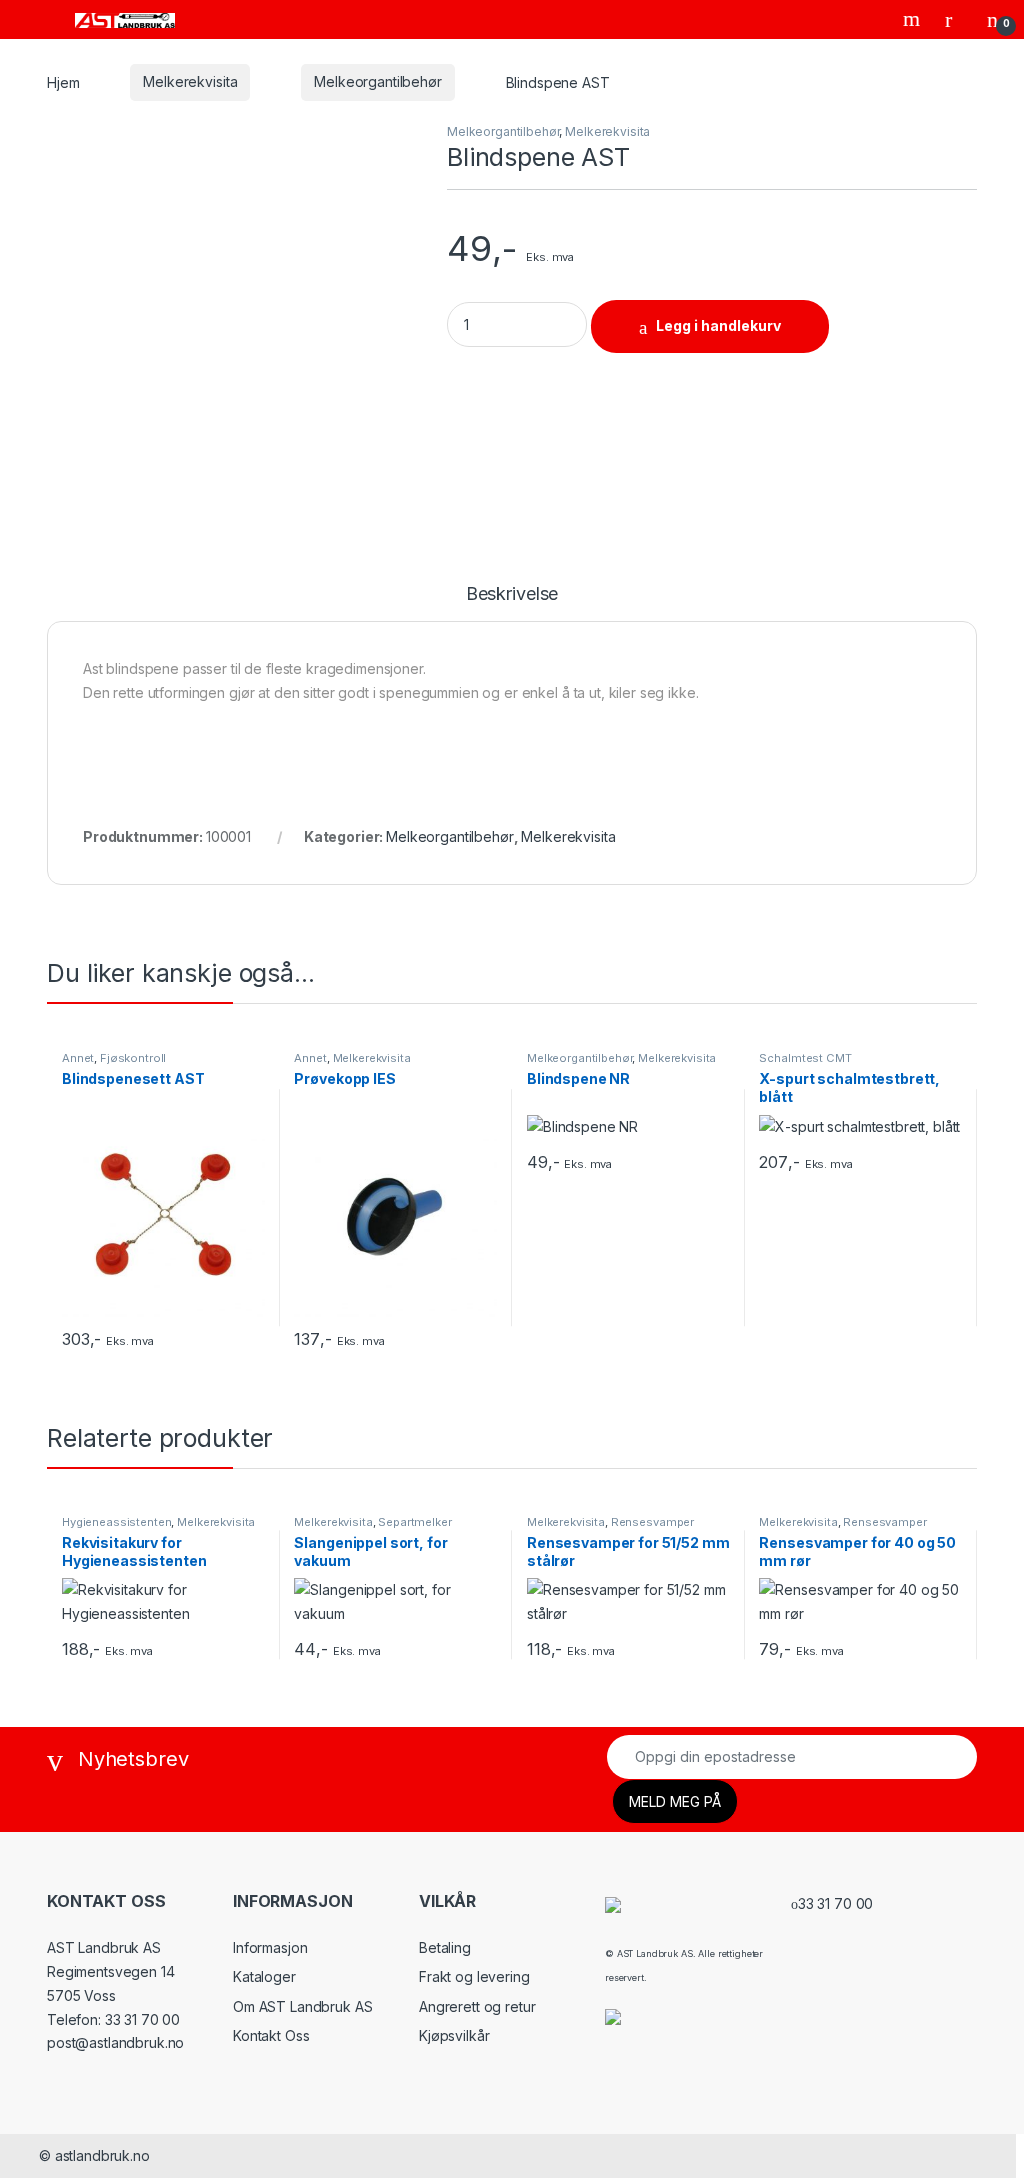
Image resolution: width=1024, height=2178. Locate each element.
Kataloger (264, 1976)
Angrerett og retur (477, 2006)
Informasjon (270, 1947)
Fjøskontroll (133, 1058)
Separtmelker (414, 1522)
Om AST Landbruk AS (302, 2006)
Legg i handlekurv (718, 325)
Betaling (445, 1947)
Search (914, 19)
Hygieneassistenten (116, 1522)
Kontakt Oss (271, 2035)
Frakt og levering (474, 1976)
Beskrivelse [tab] (512, 594)
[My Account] (956, 19)
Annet (78, 1058)
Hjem (63, 81)
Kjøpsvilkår (454, 2035)
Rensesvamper (652, 1522)
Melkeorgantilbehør (377, 81)
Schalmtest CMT (805, 1058)
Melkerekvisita (190, 81)
